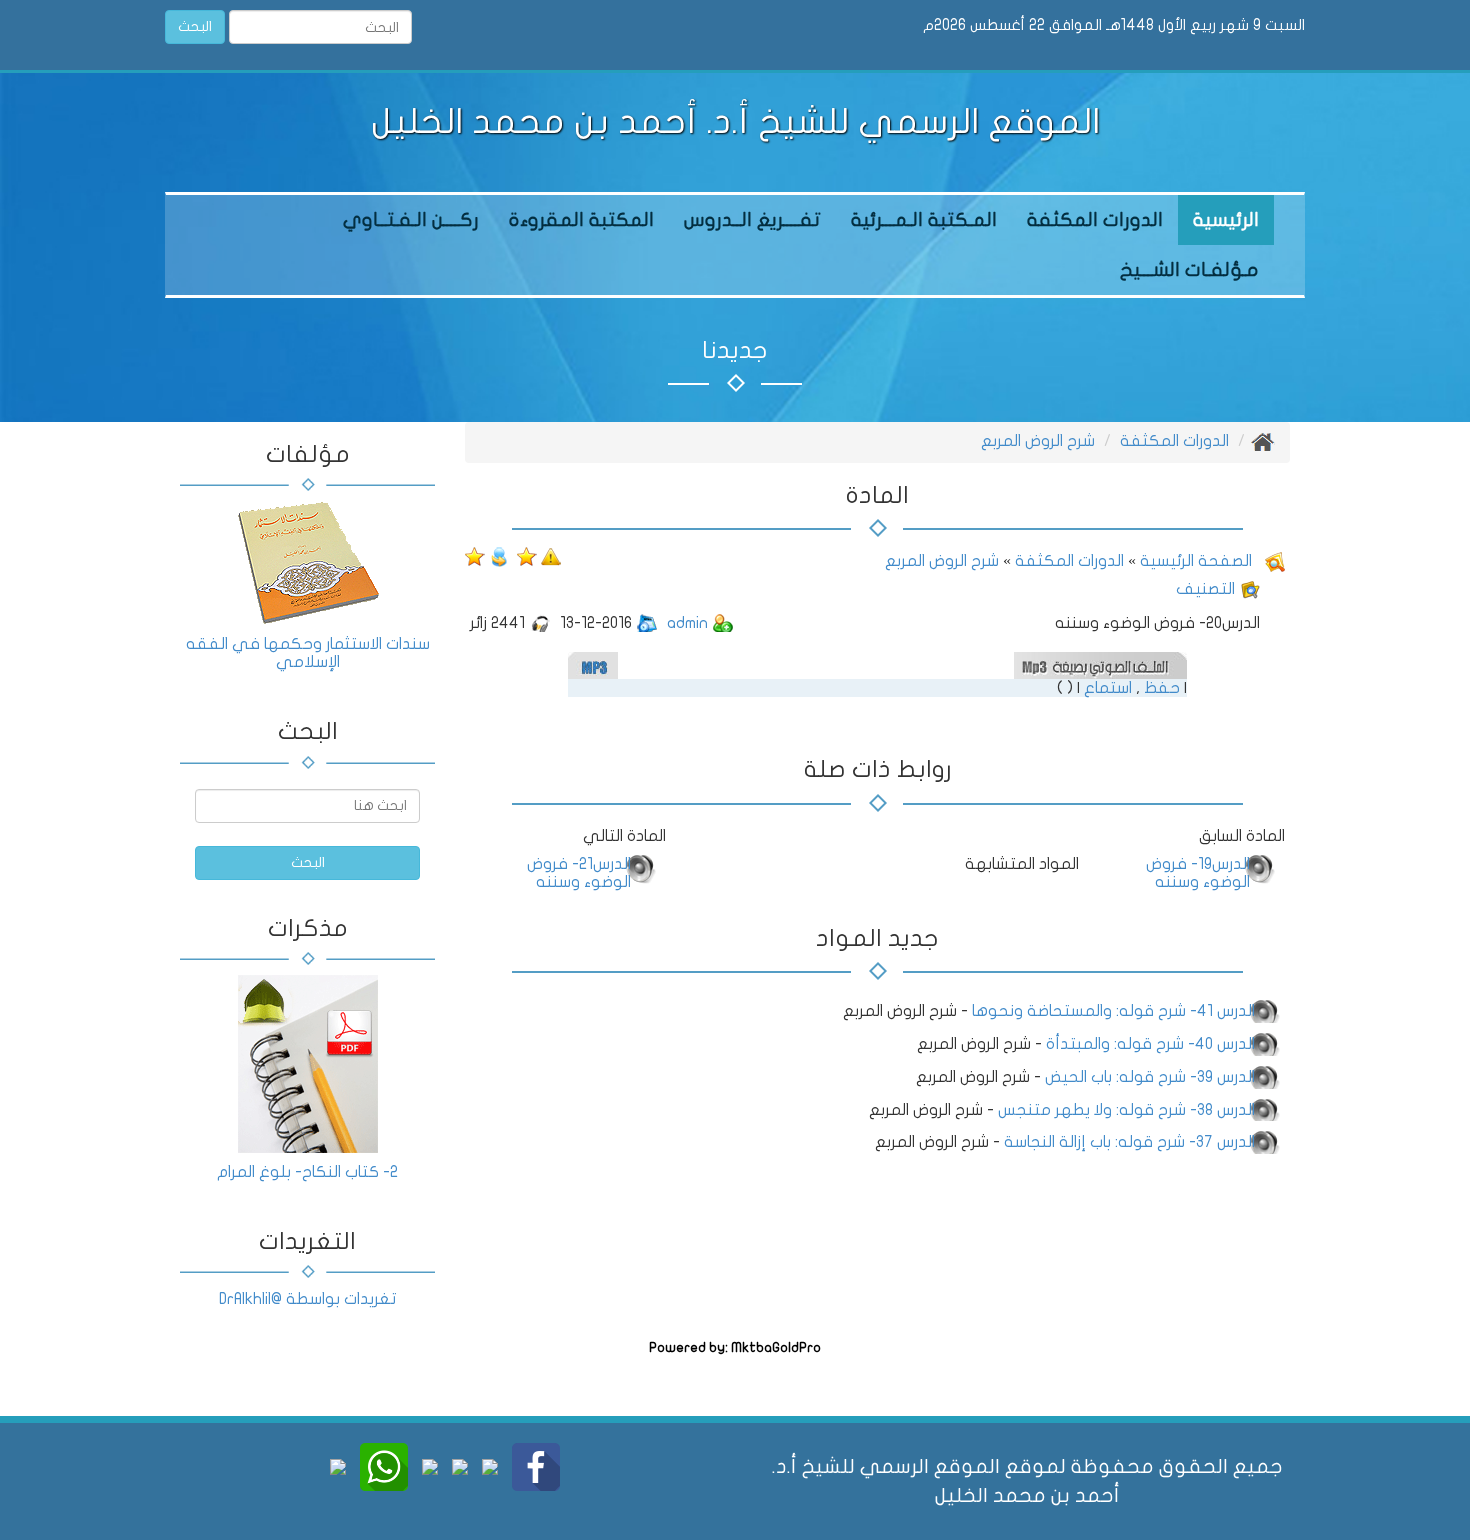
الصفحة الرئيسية (1194, 561)
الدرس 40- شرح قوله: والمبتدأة (1150, 1044)
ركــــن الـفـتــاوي (411, 220)
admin (687, 623)
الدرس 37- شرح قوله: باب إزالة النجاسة (1129, 1142)
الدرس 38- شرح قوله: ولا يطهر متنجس (1126, 1110)
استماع (1108, 688)
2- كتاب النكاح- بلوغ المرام (307, 1172)
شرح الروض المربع (1038, 441)
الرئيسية (1226, 220)
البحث (195, 26)
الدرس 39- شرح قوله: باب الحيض (1150, 1077)
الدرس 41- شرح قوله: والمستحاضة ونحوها (1113, 1011)
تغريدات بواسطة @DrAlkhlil (307, 1299)
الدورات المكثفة (1095, 220)
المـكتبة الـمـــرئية (924, 220)
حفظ (1162, 688)
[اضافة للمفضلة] (525, 556)
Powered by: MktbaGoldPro (735, 1348)
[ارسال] (499, 556)
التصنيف (1205, 589)
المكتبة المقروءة (581, 220)
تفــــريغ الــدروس (752, 220)
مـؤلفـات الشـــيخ (1189, 270)
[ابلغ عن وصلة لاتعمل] (551, 556)
